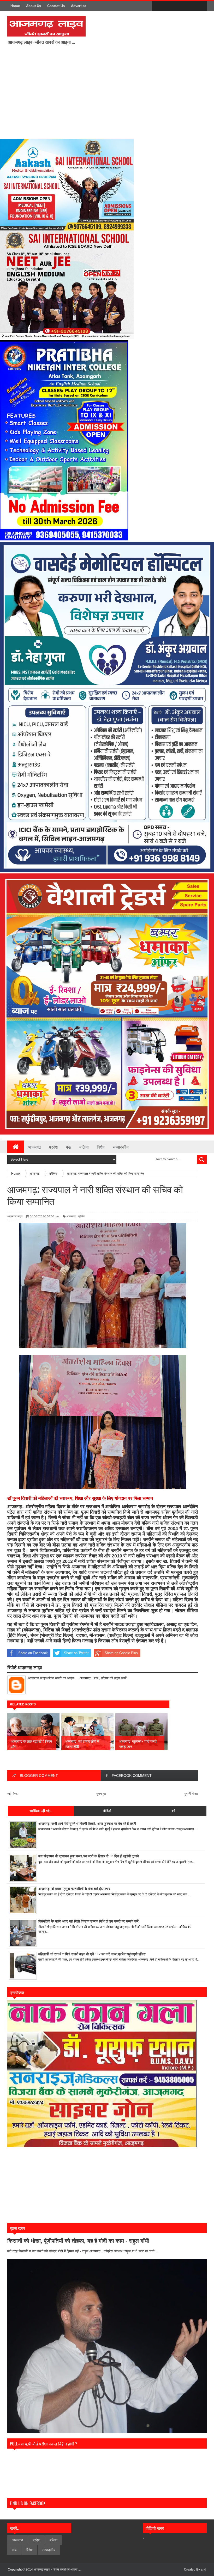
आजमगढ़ (34, 1147)
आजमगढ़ (71, 1216)
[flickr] (179, 6)
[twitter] (168, 6)
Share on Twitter (76, 1653)
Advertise (79, 6)
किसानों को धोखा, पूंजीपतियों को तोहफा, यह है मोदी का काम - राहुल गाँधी (78, 2241)
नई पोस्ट (12, 1794)
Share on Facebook (33, 1653)
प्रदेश (53, 1147)
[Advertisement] (111, 95)
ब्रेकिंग (82, 1216)
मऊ (69, 1147)
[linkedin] (190, 6)
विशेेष (29, 2550)
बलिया (84, 1147)
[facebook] (157, 6)
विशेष (101, 1147)
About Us (34, 6)
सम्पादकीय (121, 1147)
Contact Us (56, 6)
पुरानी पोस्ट (191, 1794)
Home (15, 6)
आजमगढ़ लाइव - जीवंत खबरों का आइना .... (58, 2569)
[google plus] (201, 6)
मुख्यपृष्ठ (101, 1794)
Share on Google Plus (121, 1653)
